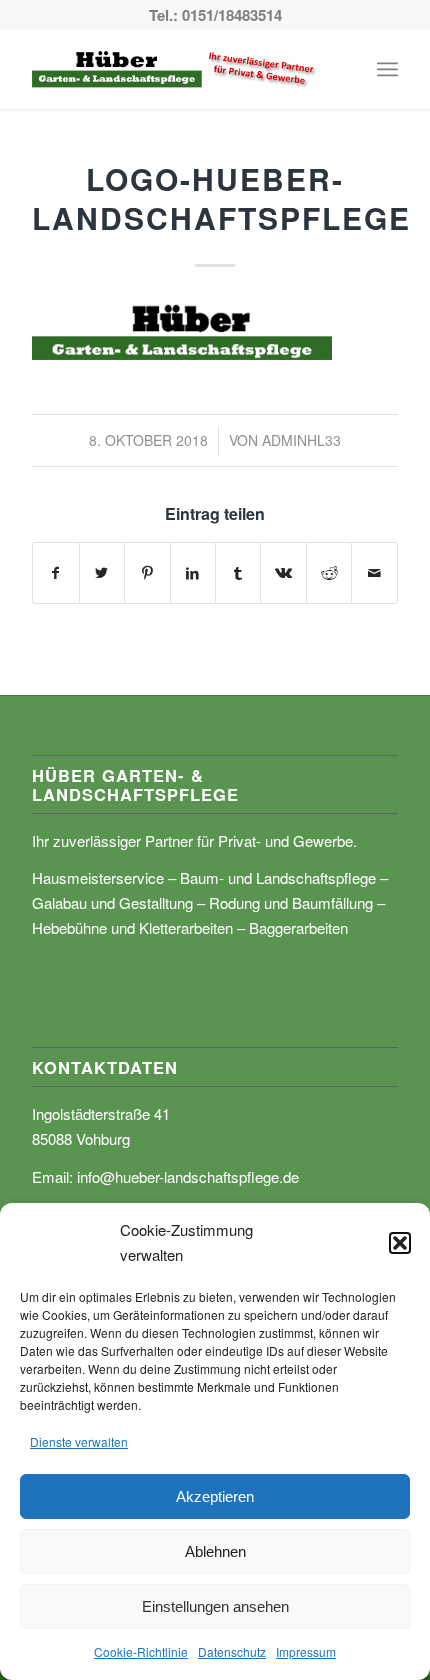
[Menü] (387, 69)
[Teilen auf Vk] (283, 573)
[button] (400, 1243)
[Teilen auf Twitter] (102, 573)
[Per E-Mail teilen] (374, 573)
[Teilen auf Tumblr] (238, 573)
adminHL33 (301, 440)
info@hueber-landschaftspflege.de (188, 1176)
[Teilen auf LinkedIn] (193, 573)
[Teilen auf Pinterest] (147, 573)
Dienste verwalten (79, 1441)
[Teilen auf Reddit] (329, 573)
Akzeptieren (215, 1496)
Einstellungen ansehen (215, 1606)
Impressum (306, 1651)
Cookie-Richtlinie (141, 1651)
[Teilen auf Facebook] (55, 573)
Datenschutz (232, 1651)
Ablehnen (215, 1551)
